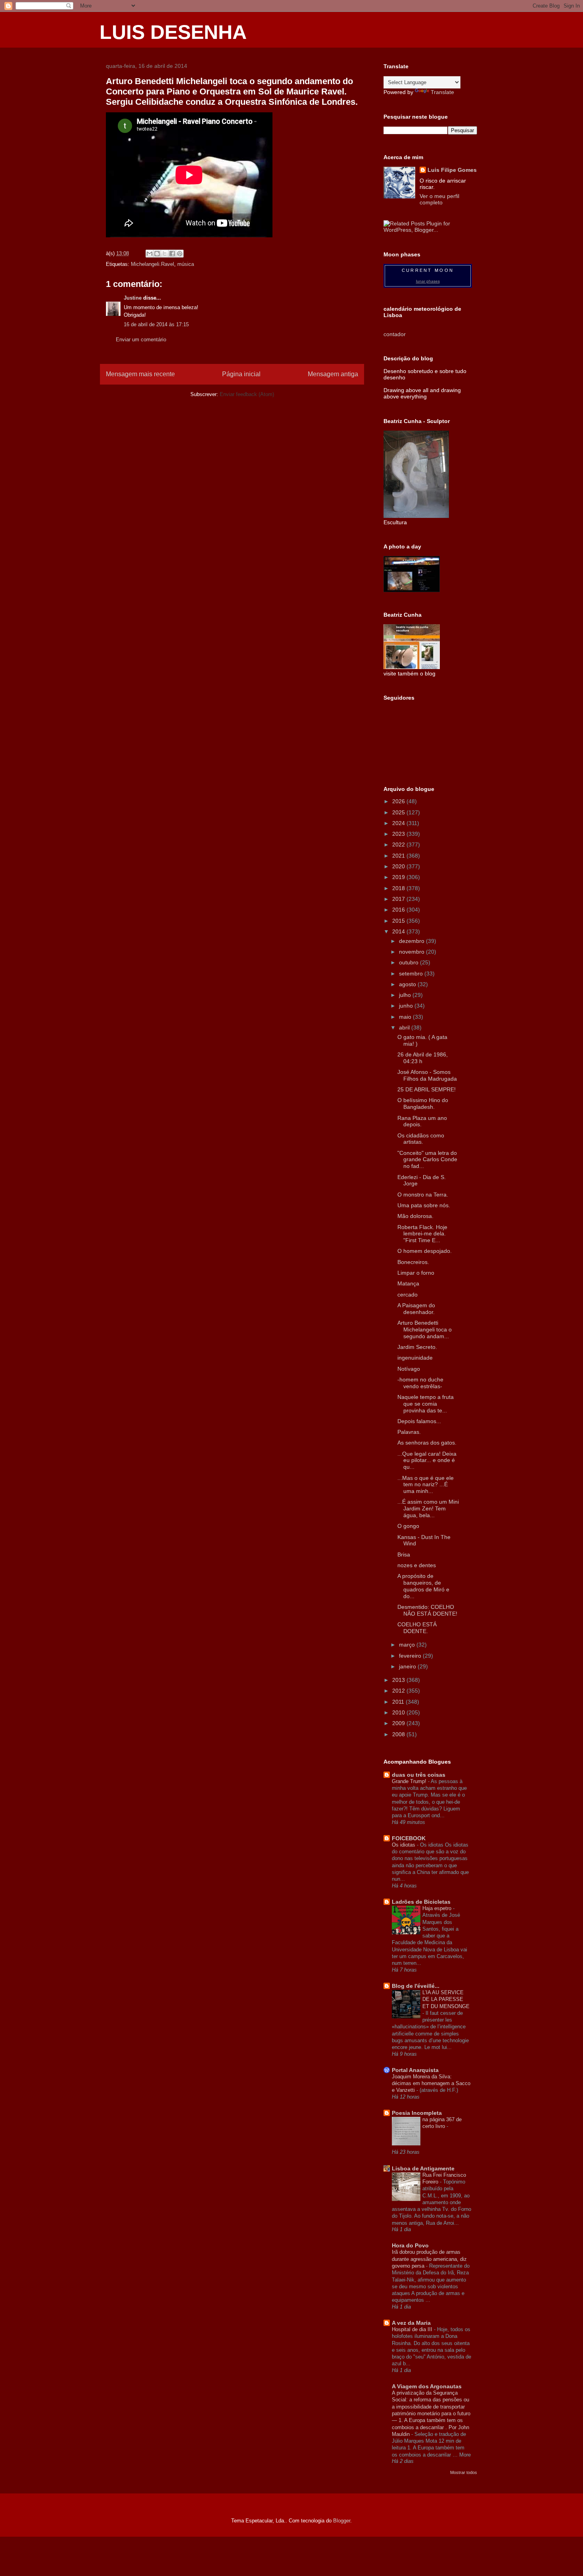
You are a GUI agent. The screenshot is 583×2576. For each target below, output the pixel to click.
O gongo (408, 1526)
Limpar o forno (416, 1273)
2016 (399, 910)
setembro (412, 973)
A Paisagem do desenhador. (416, 1309)
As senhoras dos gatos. (427, 1443)
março (408, 1645)
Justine (133, 298)
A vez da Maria (411, 2323)
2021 (399, 856)
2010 (399, 1712)
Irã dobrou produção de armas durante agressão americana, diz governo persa (429, 2259)
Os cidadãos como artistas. (421, 1139)
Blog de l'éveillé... (416, 1986)
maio (406, 1017)
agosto (408, 984)
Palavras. (409, 1432)
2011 (399, 1702)
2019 (399, 877)
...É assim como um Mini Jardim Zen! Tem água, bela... (428, 1508)
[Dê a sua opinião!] (157, 254)
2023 (399, 834)
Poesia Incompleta (417, 2113)
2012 (399, 1691)
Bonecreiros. (413, 1262)
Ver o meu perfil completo (439, 199)
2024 (399, 823)
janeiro (408, 1666)
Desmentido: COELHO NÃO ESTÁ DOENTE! (427, 1610)
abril (405, 1027)
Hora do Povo (410, 2245)
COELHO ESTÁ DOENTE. (417, 1628)
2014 (399, 931)
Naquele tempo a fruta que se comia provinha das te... (426, 1404)
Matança (408, 1283)
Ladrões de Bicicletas (421, 1902)
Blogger (342, 2521)
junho (407, 1006)
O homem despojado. (425, 1251)
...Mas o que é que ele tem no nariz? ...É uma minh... (426, 1485)
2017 (399, 899)
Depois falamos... (419, 1421)
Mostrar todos (464, 2472)
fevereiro (411, 1656)
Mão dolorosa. (415, 1216)
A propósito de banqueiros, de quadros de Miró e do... (423, 1586)
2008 (399, 1734)
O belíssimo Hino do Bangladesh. (423, 1103)
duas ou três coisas (419, 1775)
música (186, 264)
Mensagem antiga (333, 374)
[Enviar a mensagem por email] (150, 254)
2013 (399, 1680)
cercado (408, 1295)
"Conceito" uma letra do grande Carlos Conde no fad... (427, 1160)
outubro (409, 962)
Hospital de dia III (413, 2329)
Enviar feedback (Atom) (247, 394)
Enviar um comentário (141, 340)
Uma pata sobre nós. (424, 1205)
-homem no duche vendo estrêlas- (420, 1383)
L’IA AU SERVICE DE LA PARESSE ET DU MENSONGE (446, 1999)
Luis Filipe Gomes (452, 170)
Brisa (404, 1554)
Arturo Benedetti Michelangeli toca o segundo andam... (425, 1329)
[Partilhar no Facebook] (172, 254)
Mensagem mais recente (140, 374)
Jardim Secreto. (417, 1347)
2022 (399, 845)
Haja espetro (438, 1908)
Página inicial (241, 374)
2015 (399, 921)
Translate (442, 92)
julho (406, 995)
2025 (399, 812)
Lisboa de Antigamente (423, 2168)
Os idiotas (404, 1845)
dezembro (412, 941)
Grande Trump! (410, 1781)
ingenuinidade (415, 1358)
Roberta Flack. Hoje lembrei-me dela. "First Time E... (422, 1234)
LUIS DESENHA (173, 32)
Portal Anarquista (415, 2070)
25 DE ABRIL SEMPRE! (427, 1089)
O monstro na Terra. (423, 1195)
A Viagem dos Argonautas (427, 2386)
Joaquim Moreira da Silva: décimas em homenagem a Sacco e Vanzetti (431, 2084)
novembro (412, 952)
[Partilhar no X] (165, 254)
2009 (399, 1723)
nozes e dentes (417, 1565)
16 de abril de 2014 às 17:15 (156, 324)
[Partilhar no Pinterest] (180, 254)
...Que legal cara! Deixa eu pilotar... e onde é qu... (427, 1460)
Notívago (409, 1369)
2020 (399, 866)
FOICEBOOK (409, 1838)
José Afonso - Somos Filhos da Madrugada (427, 1075)
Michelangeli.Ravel (152, 264)
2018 (399, 888)
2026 (399, 801)
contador (395, 334)
